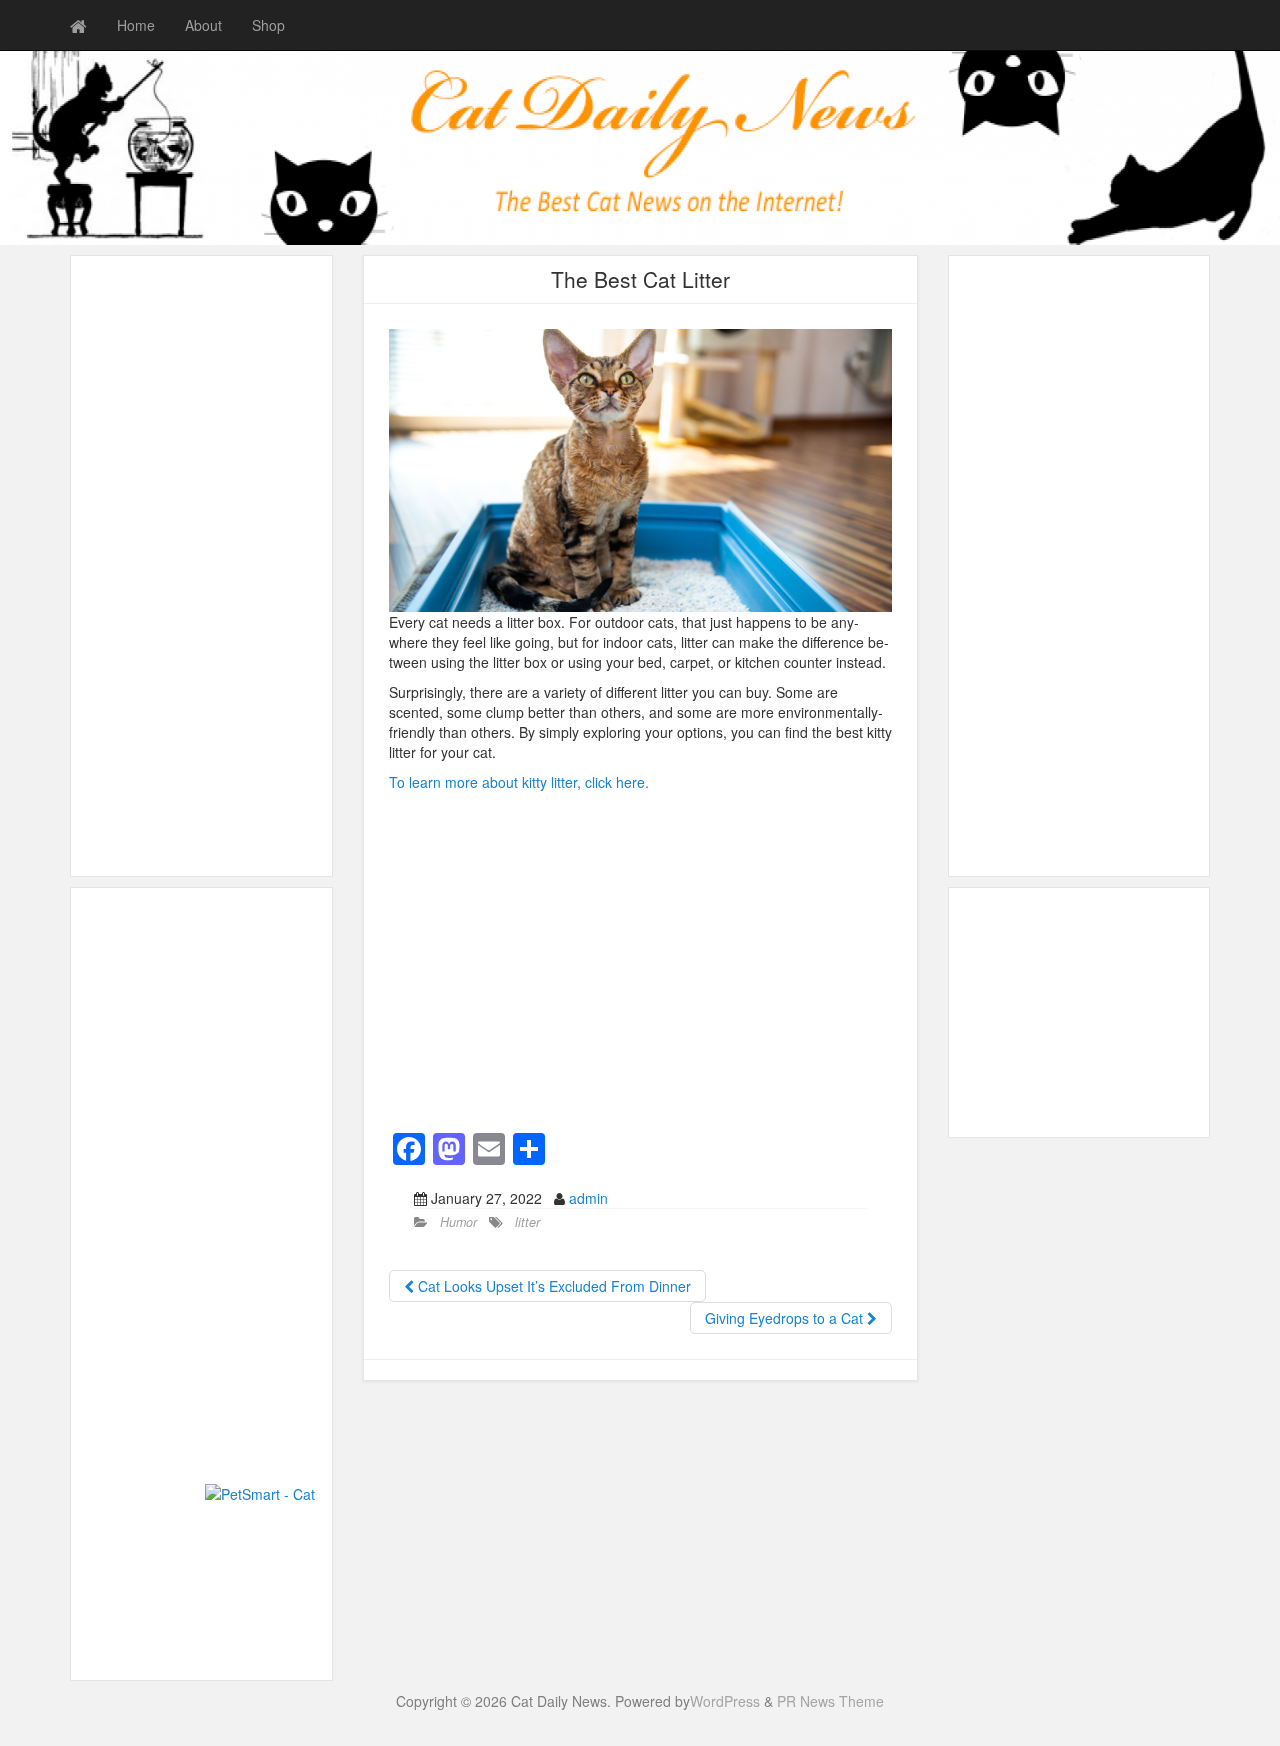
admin (588, 1198)
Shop (268, 25)
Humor (458, 1222)
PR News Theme (830, 1701)
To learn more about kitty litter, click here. (519, 782)
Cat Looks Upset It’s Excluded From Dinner (552, 1286)
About (203, 25)
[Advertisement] (201, 566)
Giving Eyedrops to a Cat (786, 1318)
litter (527, 1222)
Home (136, 25)
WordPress (725, 1701)
